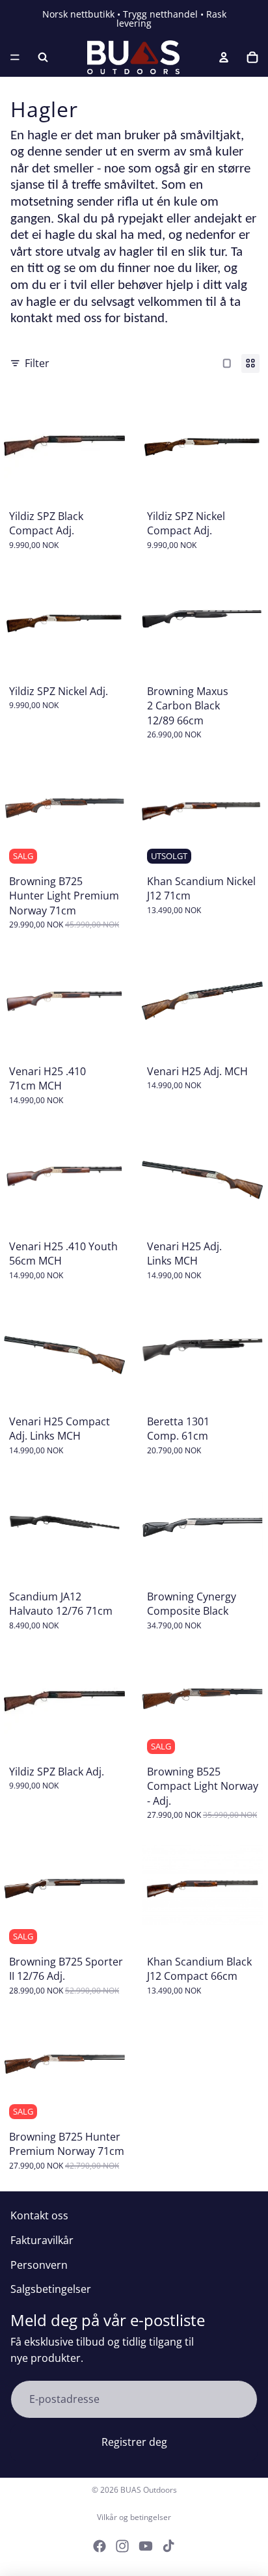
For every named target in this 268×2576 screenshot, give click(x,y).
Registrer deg (134, 2442)
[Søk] (43, 57)
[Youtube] (146, 2546)
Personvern (39, 2265)
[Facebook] (100, 2546)
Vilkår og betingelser (134, 2517)
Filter (37, 363)
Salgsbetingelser (51, 2289)
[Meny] (15, 57)
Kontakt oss (39, 2215)
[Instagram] (122, 2546)
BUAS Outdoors (149, 2490)
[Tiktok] (168, 2546)
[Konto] (224, 57)
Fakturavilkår (42, 2240)
